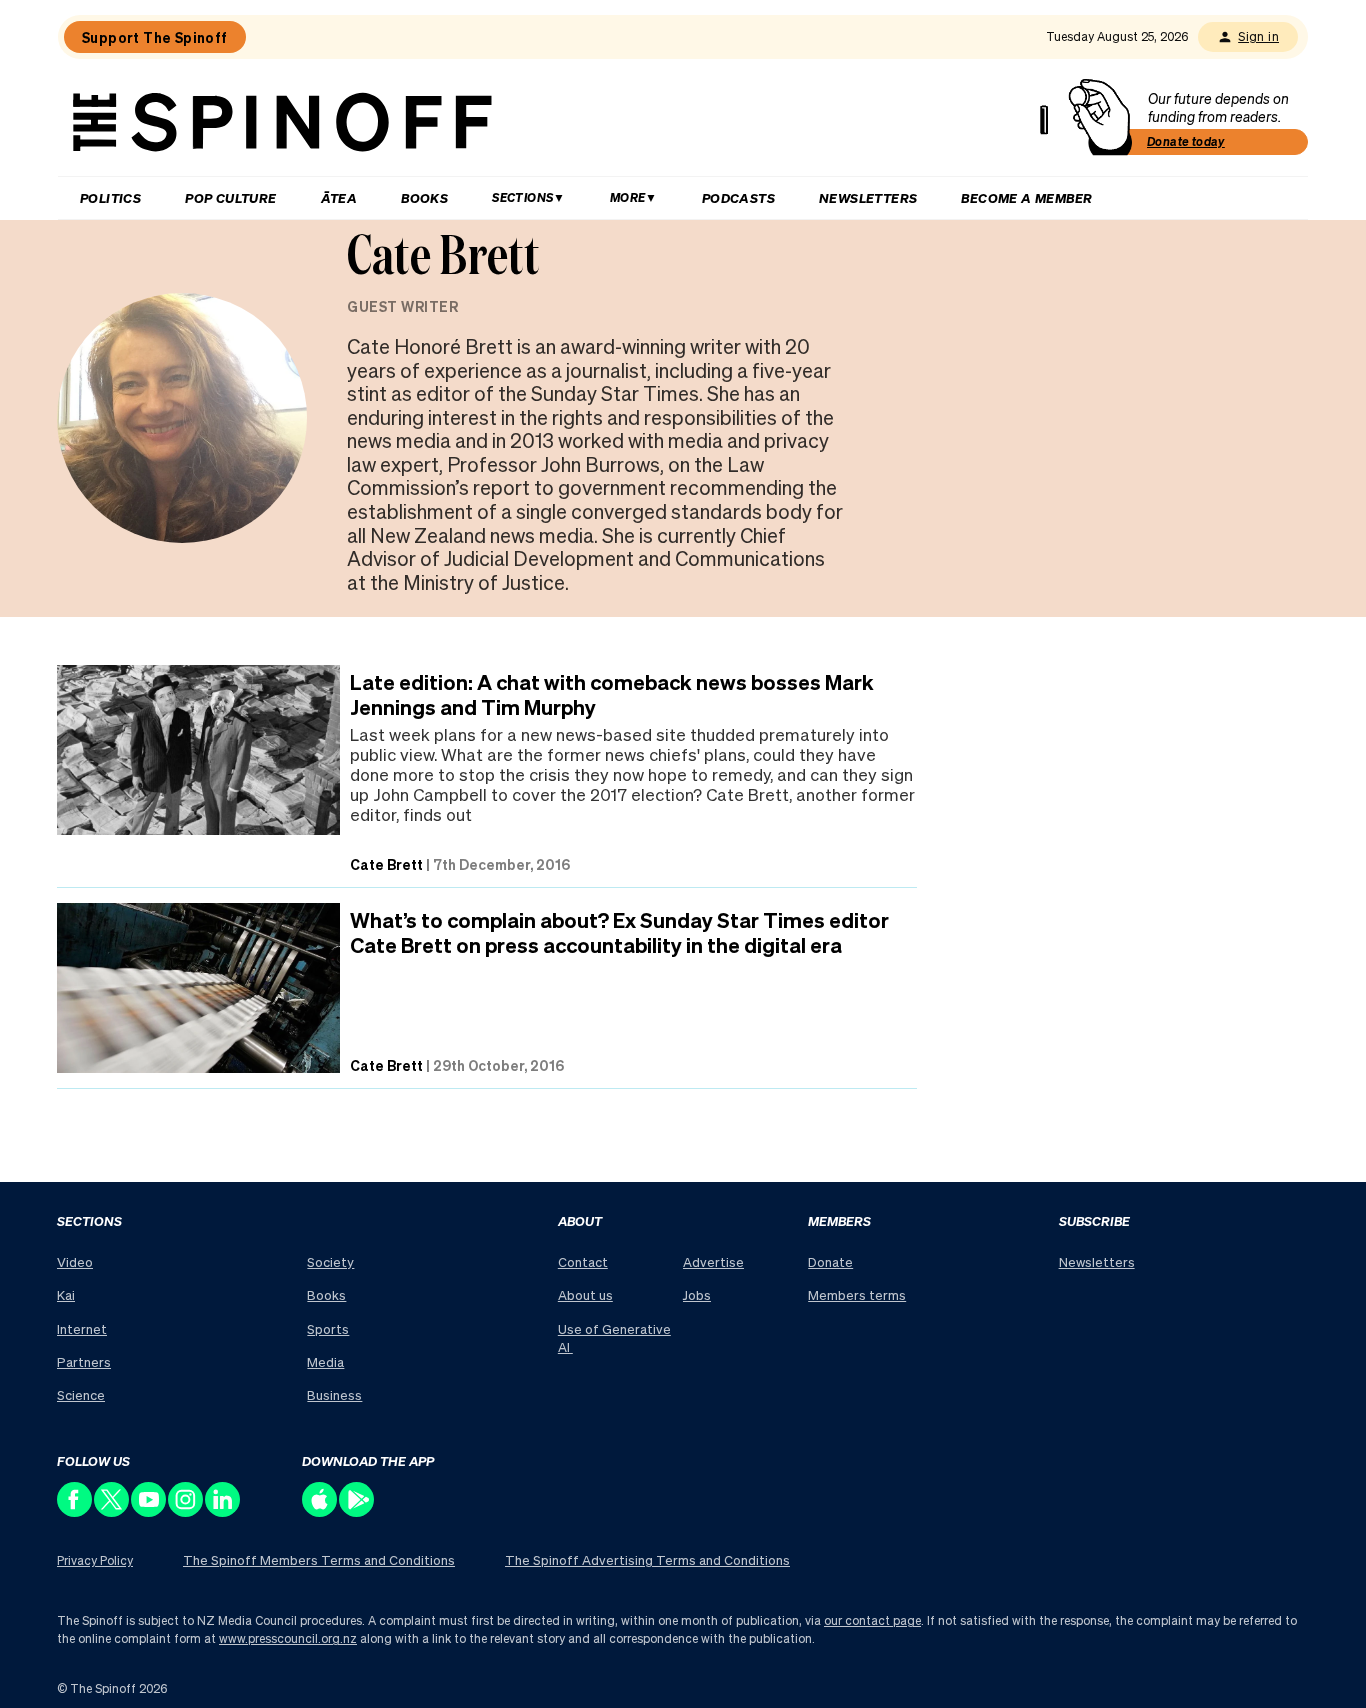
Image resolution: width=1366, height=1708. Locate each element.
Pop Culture (230, 197)
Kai (66, 1294)
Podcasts (738, 197)
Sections (522, 197)
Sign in (1258, 36)
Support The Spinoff (155, 37)
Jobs (697, 1294)
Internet (82, 1328)
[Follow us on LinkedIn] (223, 1511)
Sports (328, 1328)
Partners (84, 1361)
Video (75, 1261)
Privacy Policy (95, 1560)
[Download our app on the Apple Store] (320, 1511)
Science (81, 1394)
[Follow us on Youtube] (149, 1511)
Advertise (713, 1261)
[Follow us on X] (112, 1511)
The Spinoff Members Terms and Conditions (319, 1559)
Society (330, 1261)
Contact (583, 1261)
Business (334, 1394)
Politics (110, 197)
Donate (830, 1261)
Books (424, 197)
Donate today (1186, 141)
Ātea (339, 197)
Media (325, 1361)
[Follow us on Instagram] (186, 1511)
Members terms (857, 1294)
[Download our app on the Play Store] (357, 1511)
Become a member (1026, 197)
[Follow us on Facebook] (75, 1511)
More (628, 197)
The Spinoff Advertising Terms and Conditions (647, 1559)
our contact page (872, 1620)
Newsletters (868, 197)
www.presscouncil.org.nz (288, 1638)
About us (585, 1294)
